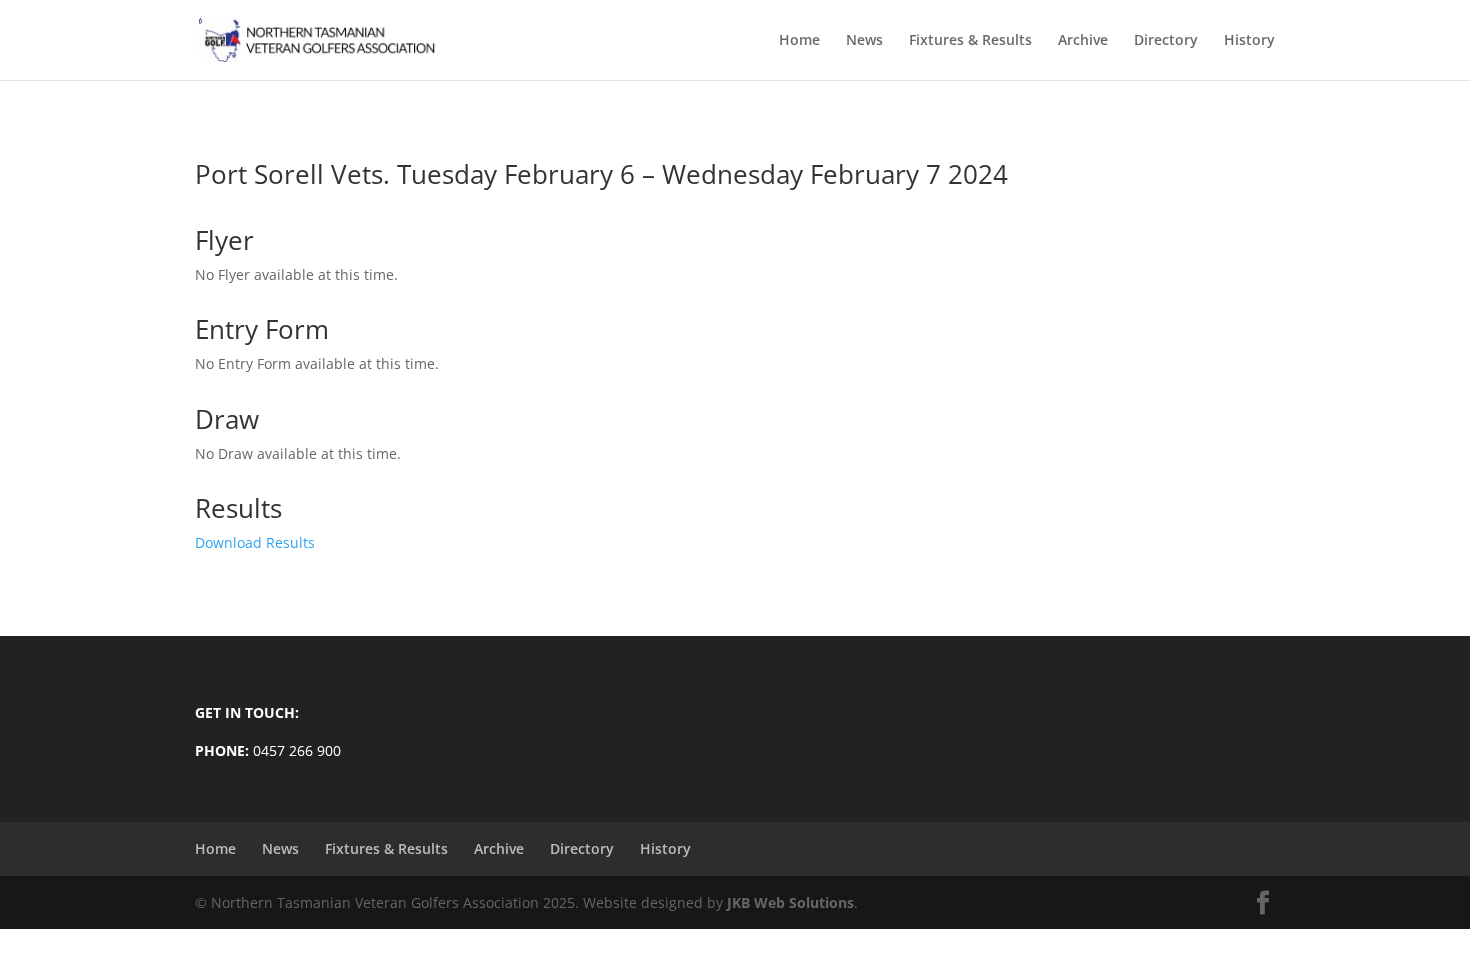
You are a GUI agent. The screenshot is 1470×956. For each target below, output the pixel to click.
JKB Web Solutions (790, 902)
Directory (1166, 41)
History (1249, 41)
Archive (1083, 41)
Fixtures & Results (970, 41)
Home (799, 41)
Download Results (255, 542)
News (864, 41)
